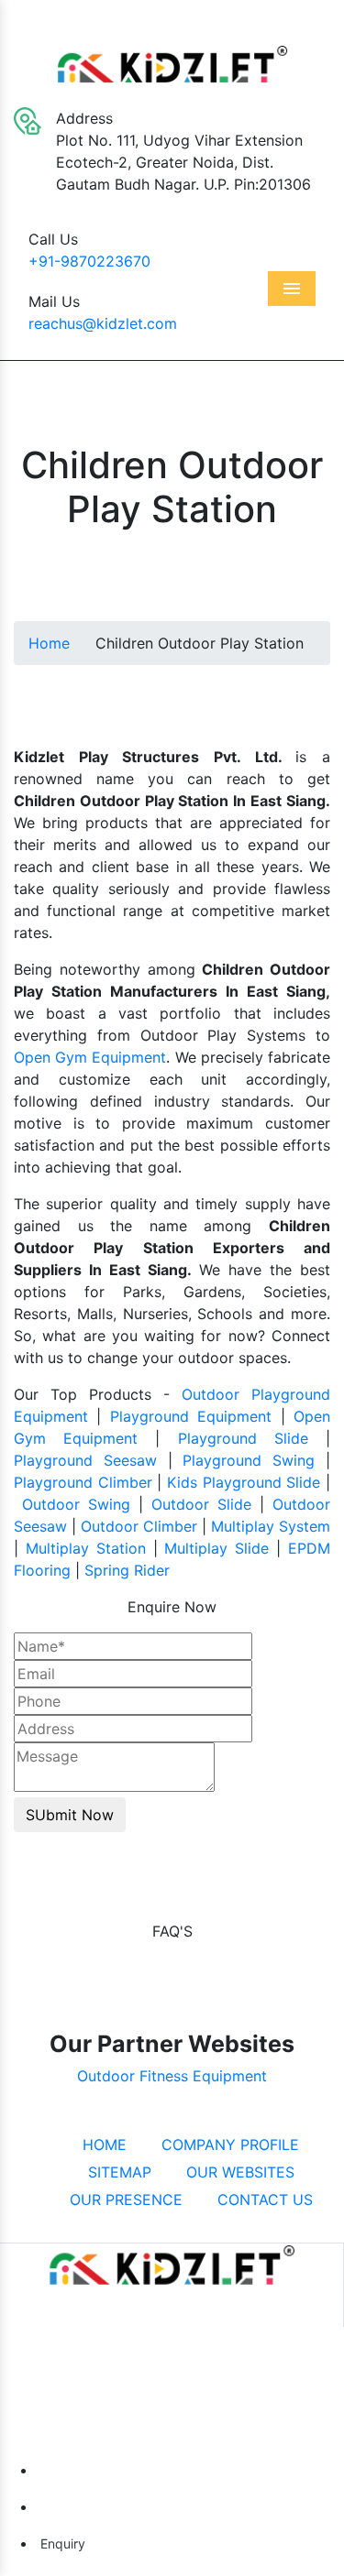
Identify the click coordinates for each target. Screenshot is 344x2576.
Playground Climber (83, 1482)
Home (49, 643)
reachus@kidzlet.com (103, 323)
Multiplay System (271, 1526)
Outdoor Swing (76, 1504)
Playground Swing (249, 1460)
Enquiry (61, 2543)
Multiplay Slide (216, 1548)
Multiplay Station (86, 1548)
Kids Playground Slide (244, 1482)
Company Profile (228, 2145)
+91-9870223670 (89, 261)
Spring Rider (127, 1570)
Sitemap (117, 2172)
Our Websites (238, 2172)
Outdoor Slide (201, 1504)
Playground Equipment (191, 1416)
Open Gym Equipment (90, 1057)
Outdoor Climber (139, 1526)
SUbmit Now (70, 1815)
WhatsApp (80, 2507)
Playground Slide (243, 1438)
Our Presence (124, 2199)
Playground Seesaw (85, 1460)
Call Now (75, 2470)
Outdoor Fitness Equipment (172, 2076)
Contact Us (263, 2199)
